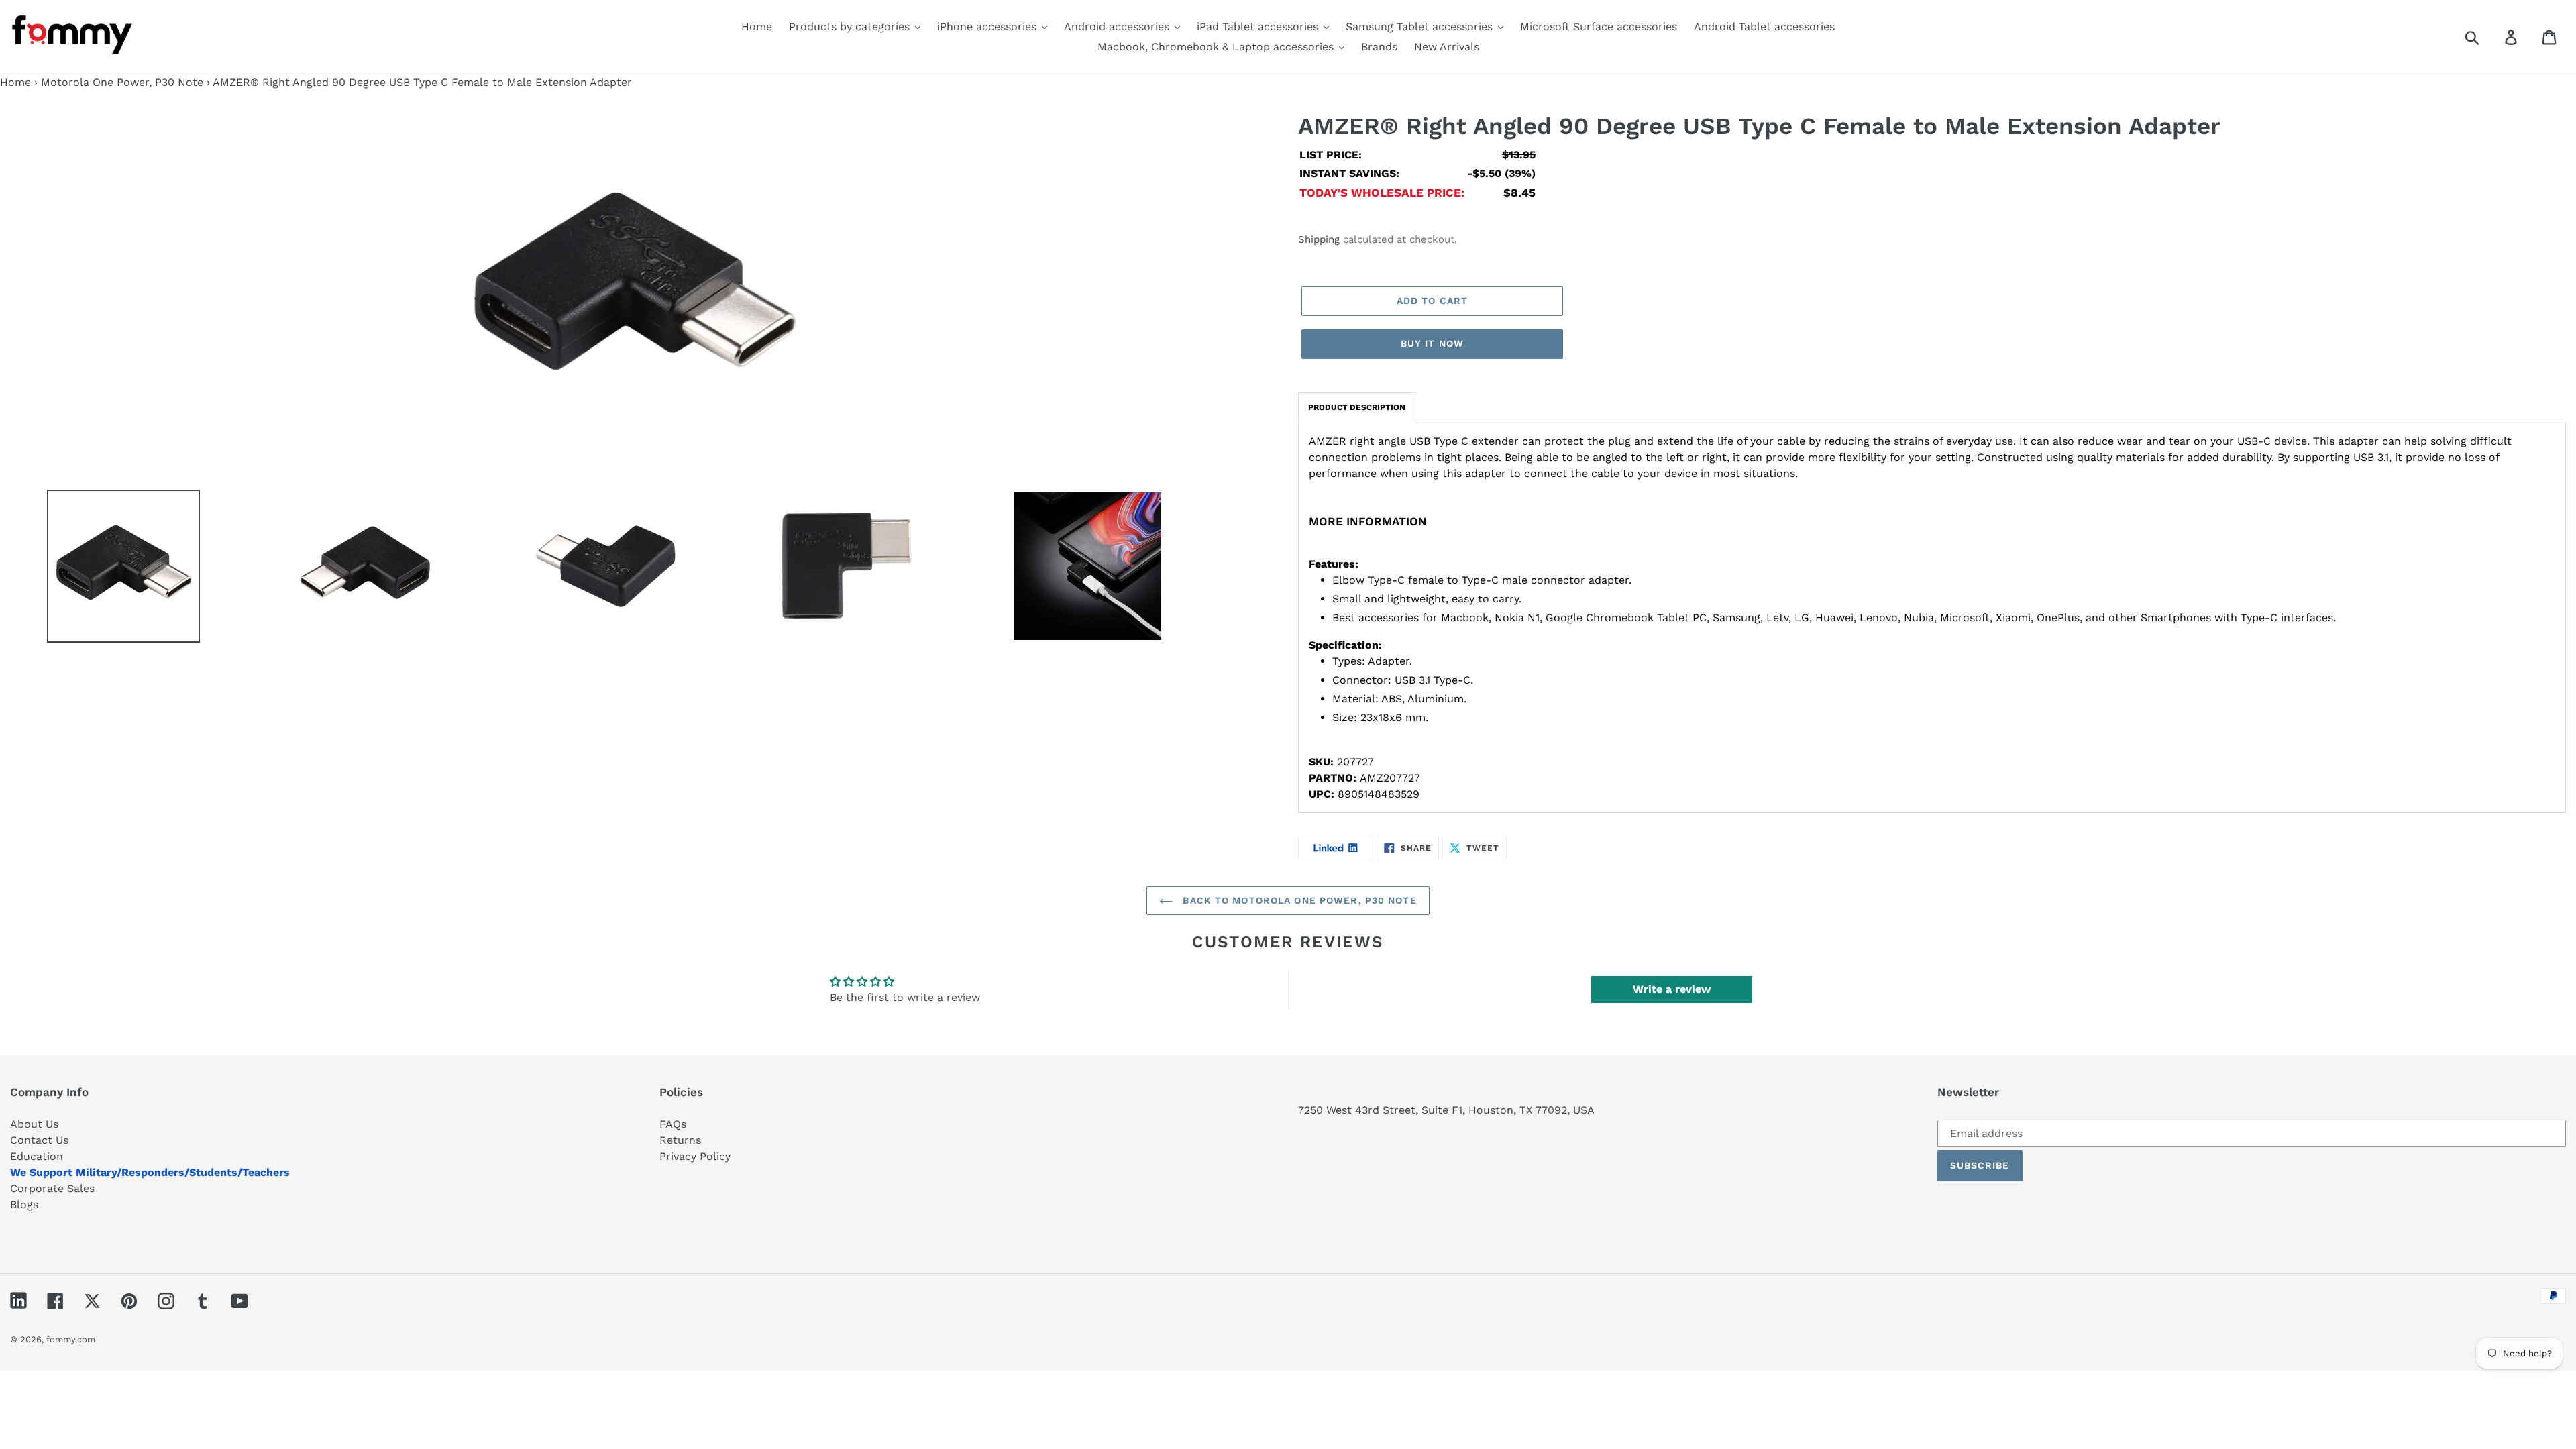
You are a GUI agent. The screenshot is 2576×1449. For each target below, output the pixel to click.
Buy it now (1432, 343)
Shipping (1319, 239)
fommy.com (71, 1339)
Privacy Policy (695, 1156)
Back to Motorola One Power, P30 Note (1298, 900)
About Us (34, 1124)
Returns (680, 1140)
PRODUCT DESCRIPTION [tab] (1357, 407)
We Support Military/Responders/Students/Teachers (150, 1172)
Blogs (24, 1204)
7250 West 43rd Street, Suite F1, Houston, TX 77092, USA (1446, 1110)
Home (15, 82)
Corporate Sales (52, 1188)
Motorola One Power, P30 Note (122, 82)
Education (37, 1156)
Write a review (1672, 989)
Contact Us (39, 1140)
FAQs (673, 1124)
